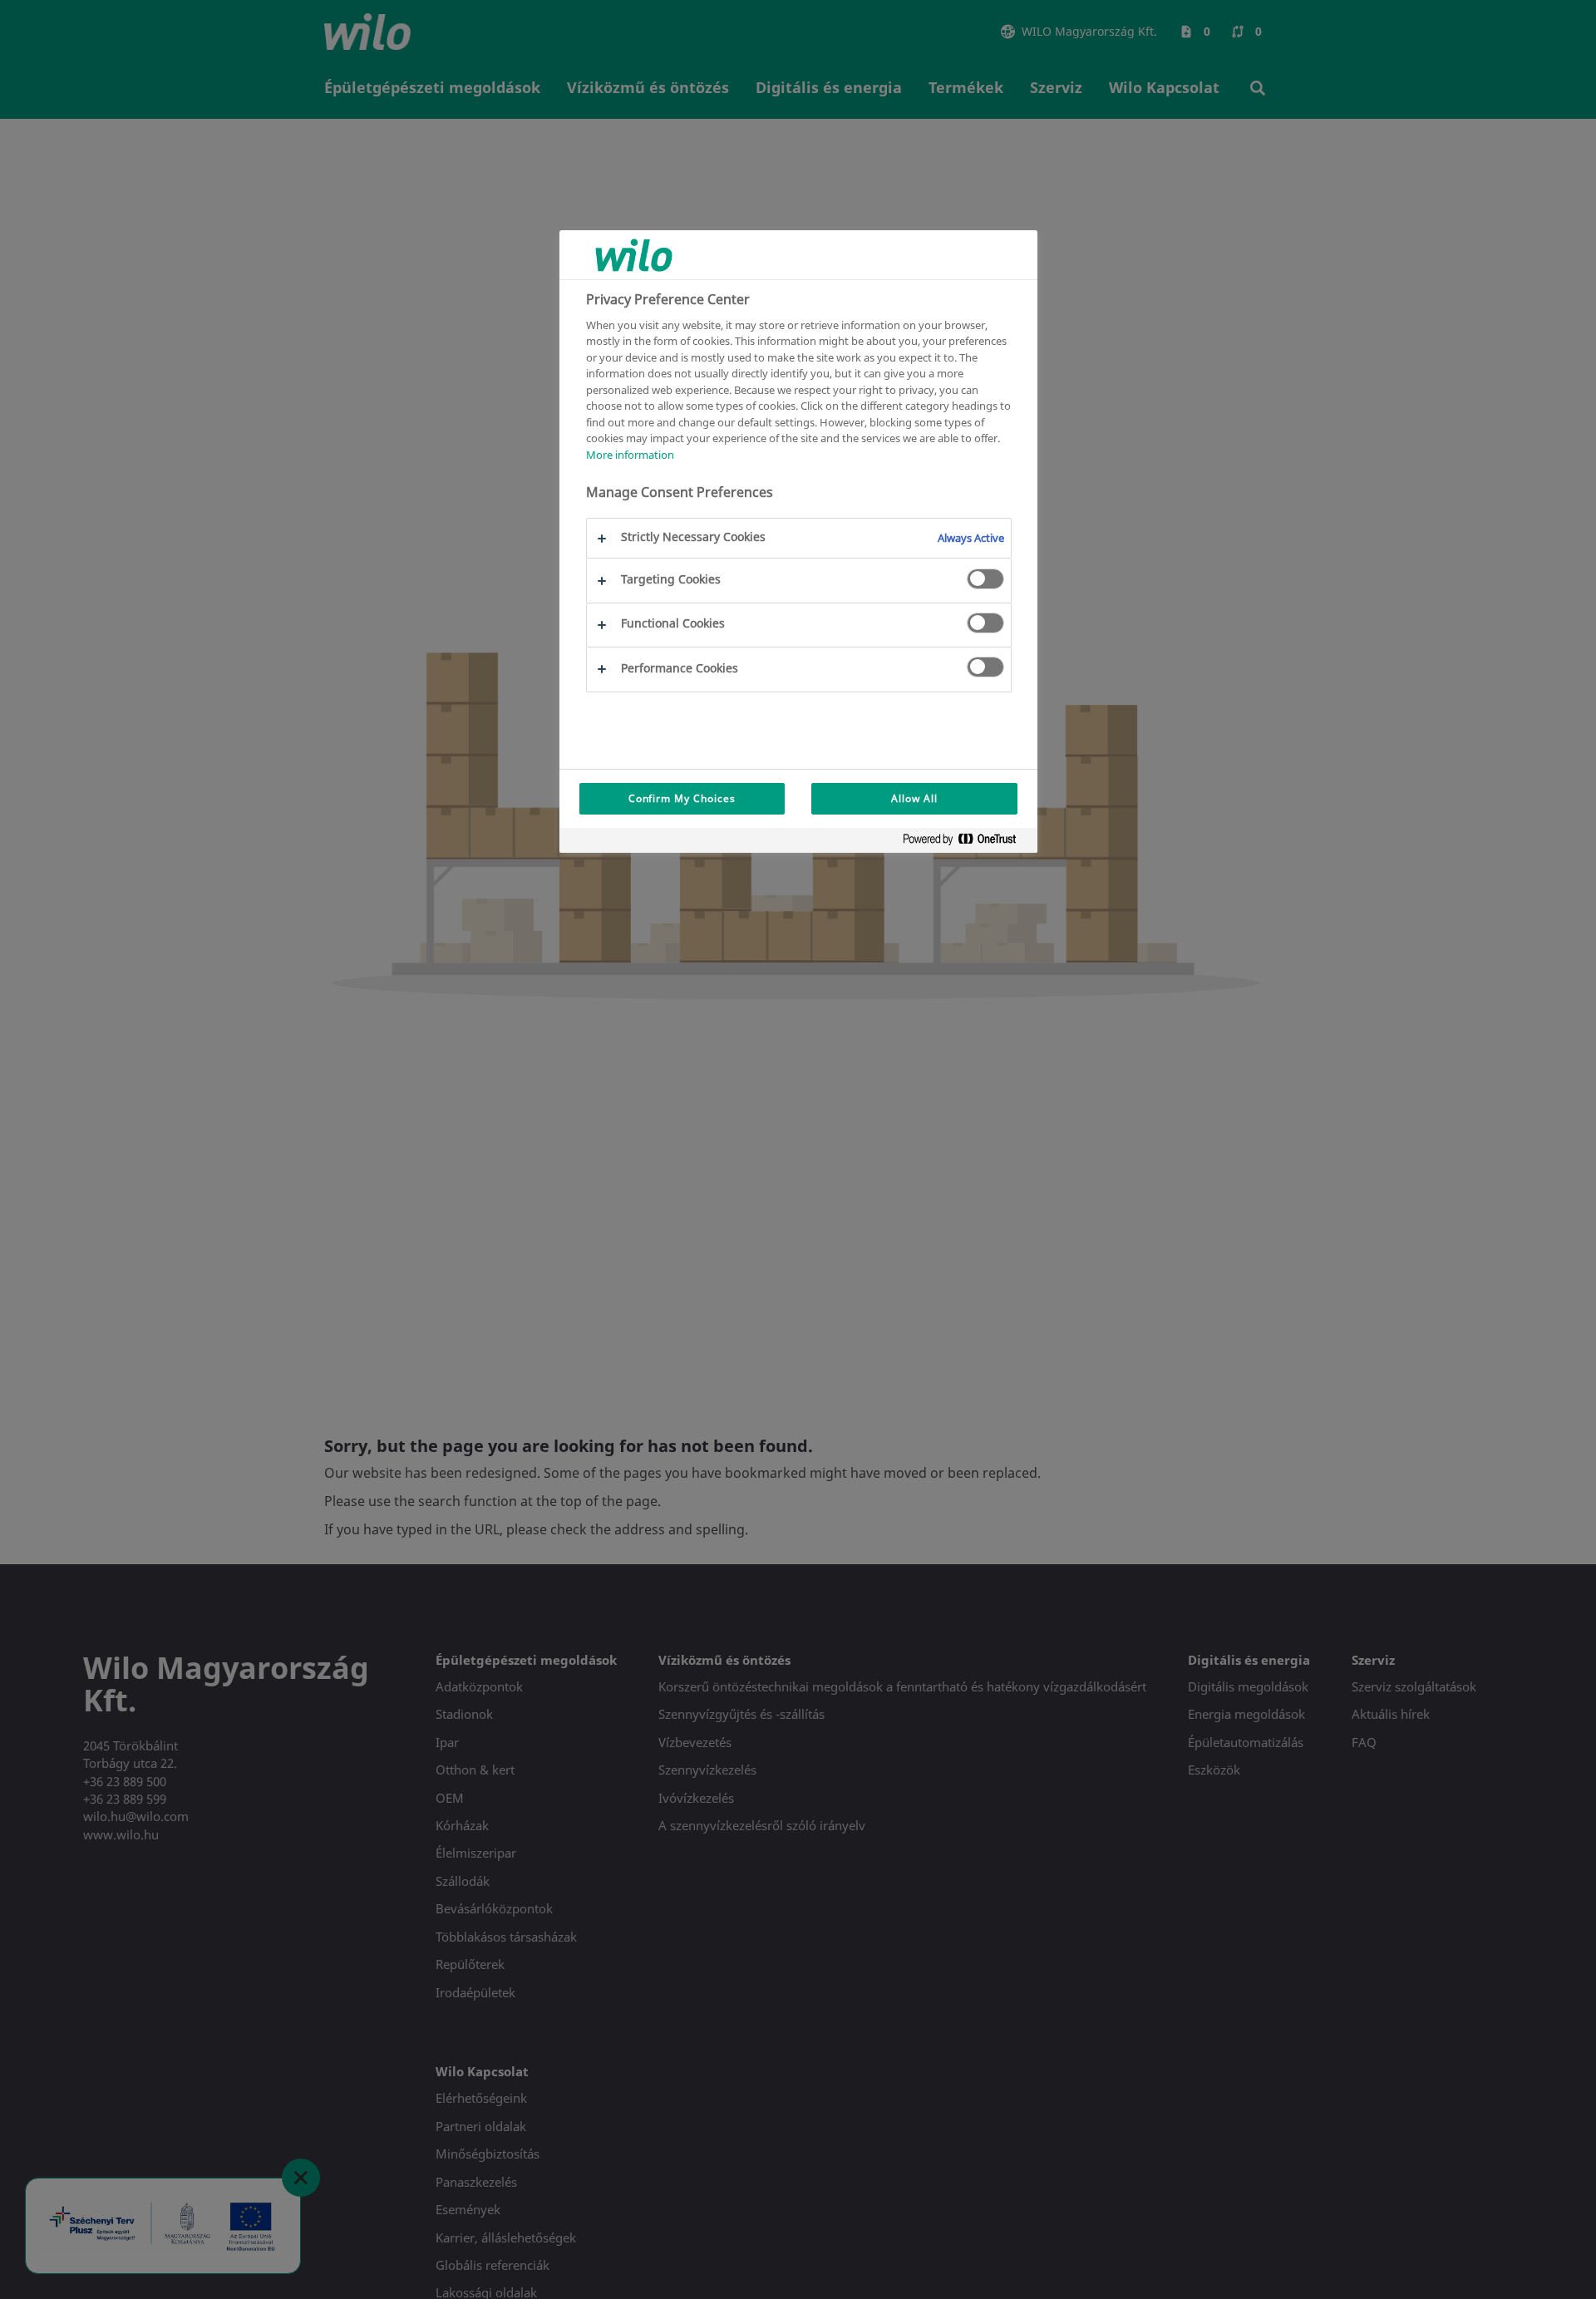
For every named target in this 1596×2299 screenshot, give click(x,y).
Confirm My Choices (682, 798)
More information (630, 454)
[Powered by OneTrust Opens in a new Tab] (966, 842)
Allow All (914, 798)
